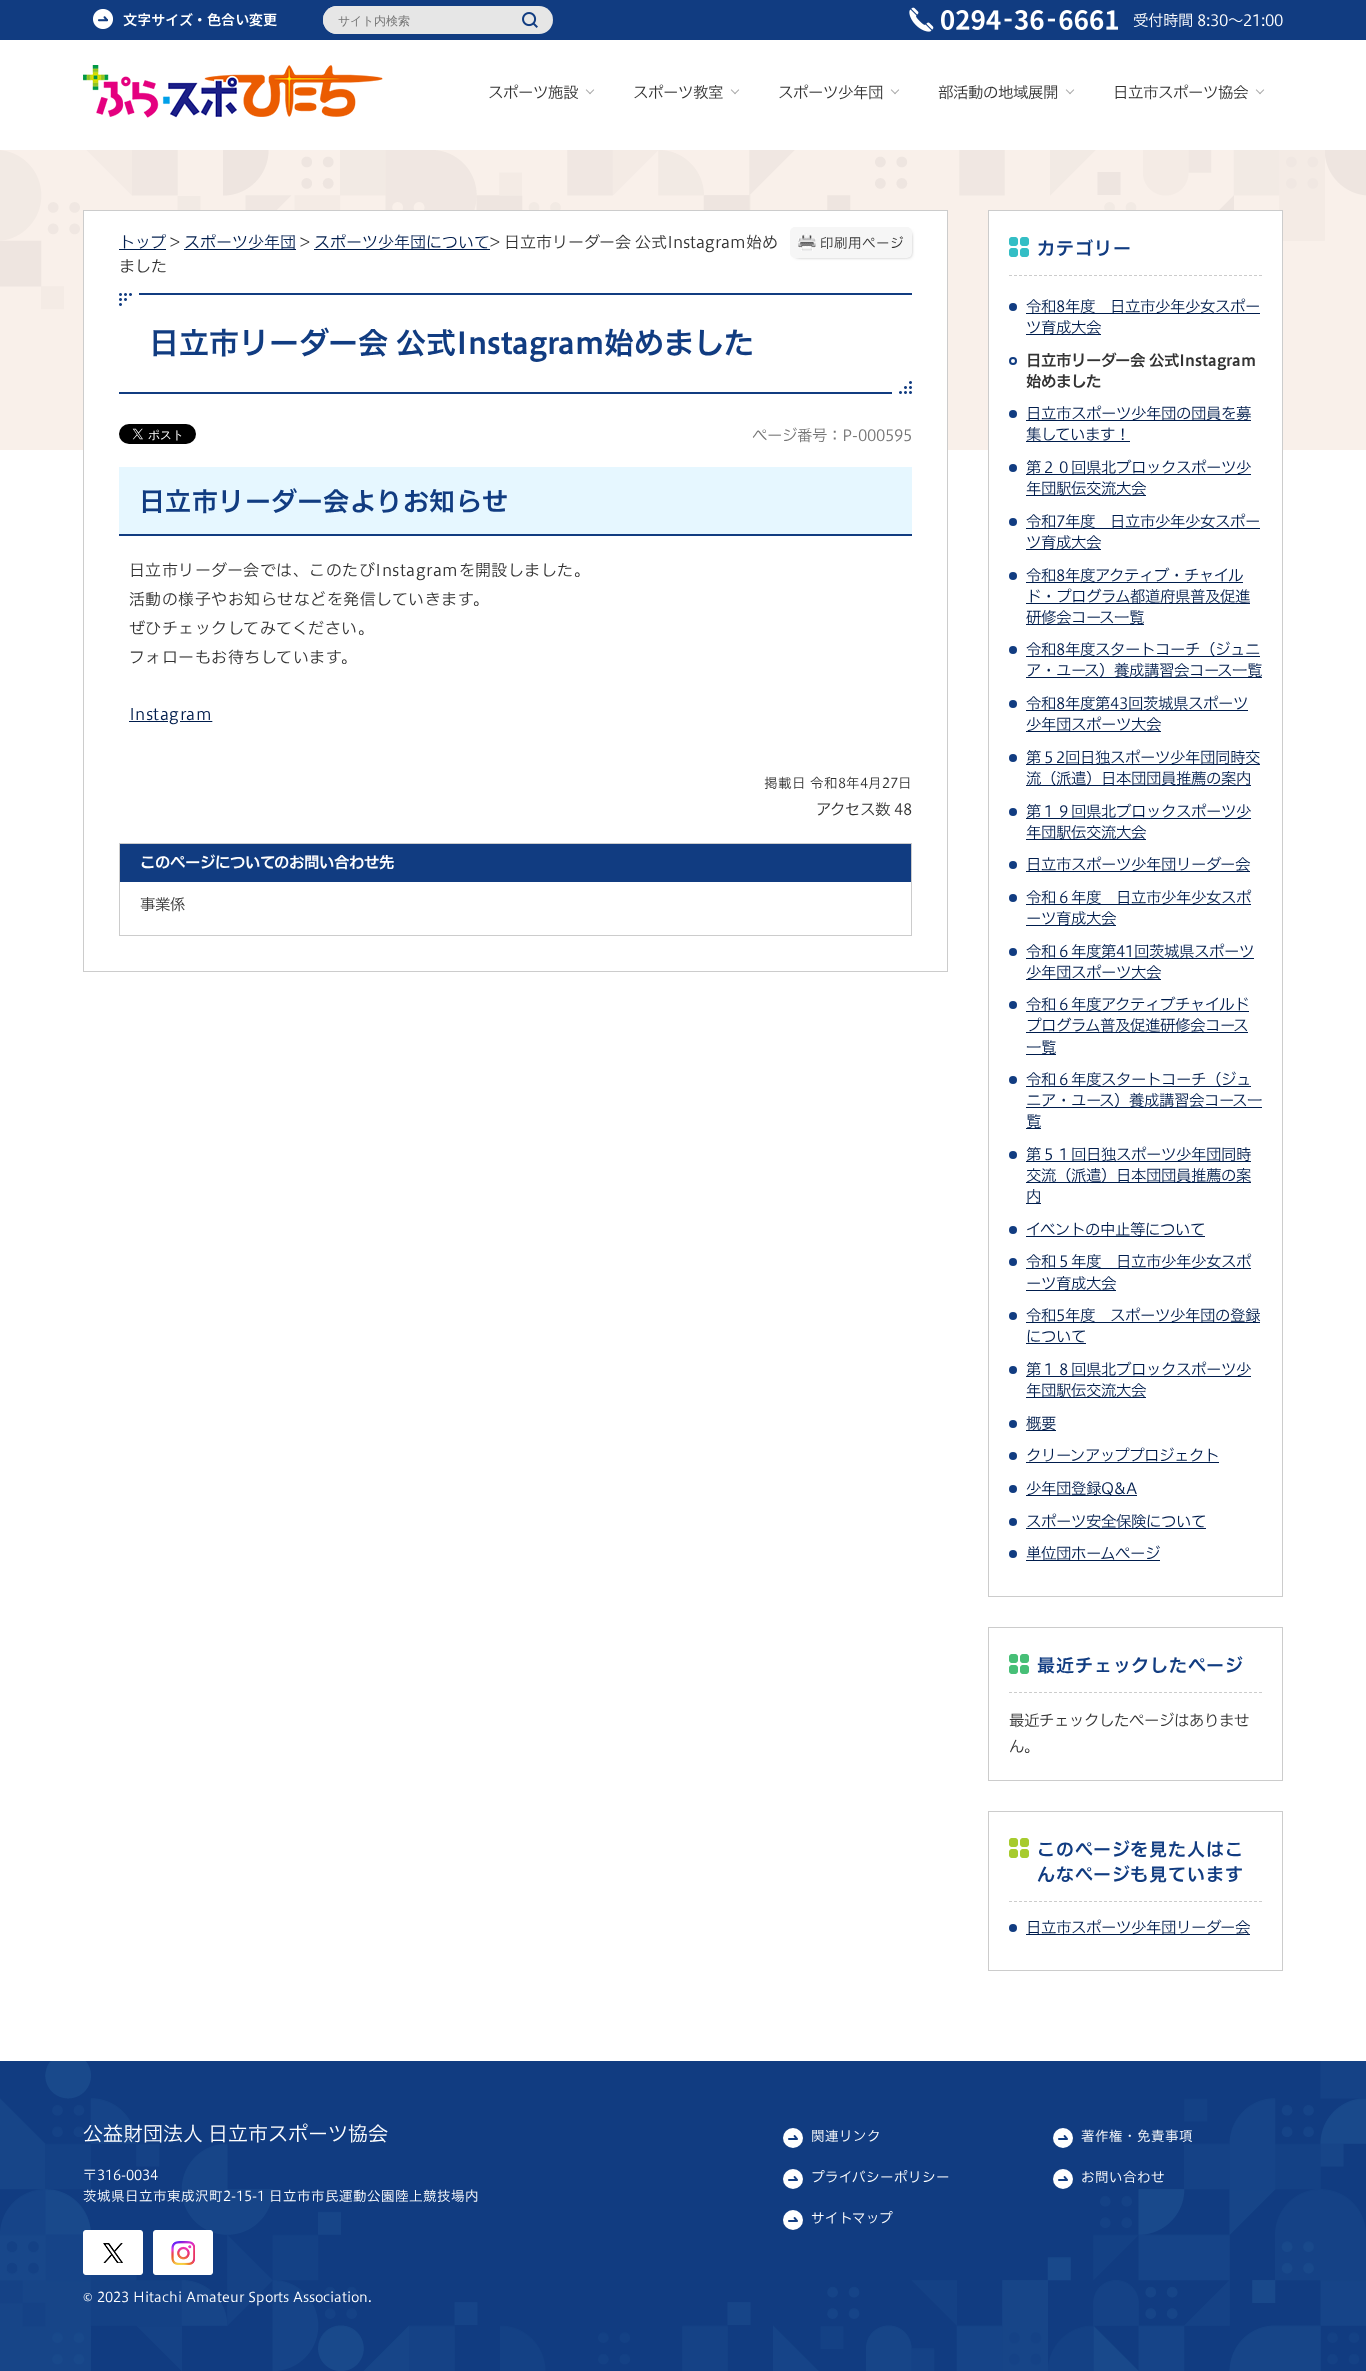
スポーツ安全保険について (1116, 1521)
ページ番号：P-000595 (832, 435)
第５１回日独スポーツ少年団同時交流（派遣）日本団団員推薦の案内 (1138, 1175)
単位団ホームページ (1093, 1553)
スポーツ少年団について (402, 242)
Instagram (170, 714)
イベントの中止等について (1115, 1229)
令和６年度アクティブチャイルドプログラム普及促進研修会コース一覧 (1137, 1025)
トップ (142, 242)
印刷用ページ (862, 243)
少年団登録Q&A (1081, 1488)
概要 (1041, 1423)
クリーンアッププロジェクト (1122, 1455)
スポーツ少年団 (240, 242)
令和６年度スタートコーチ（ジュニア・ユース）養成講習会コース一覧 (1144, 1100)
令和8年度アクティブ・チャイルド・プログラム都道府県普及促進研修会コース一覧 (1138, 596)
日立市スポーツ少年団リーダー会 (1138, 864)
